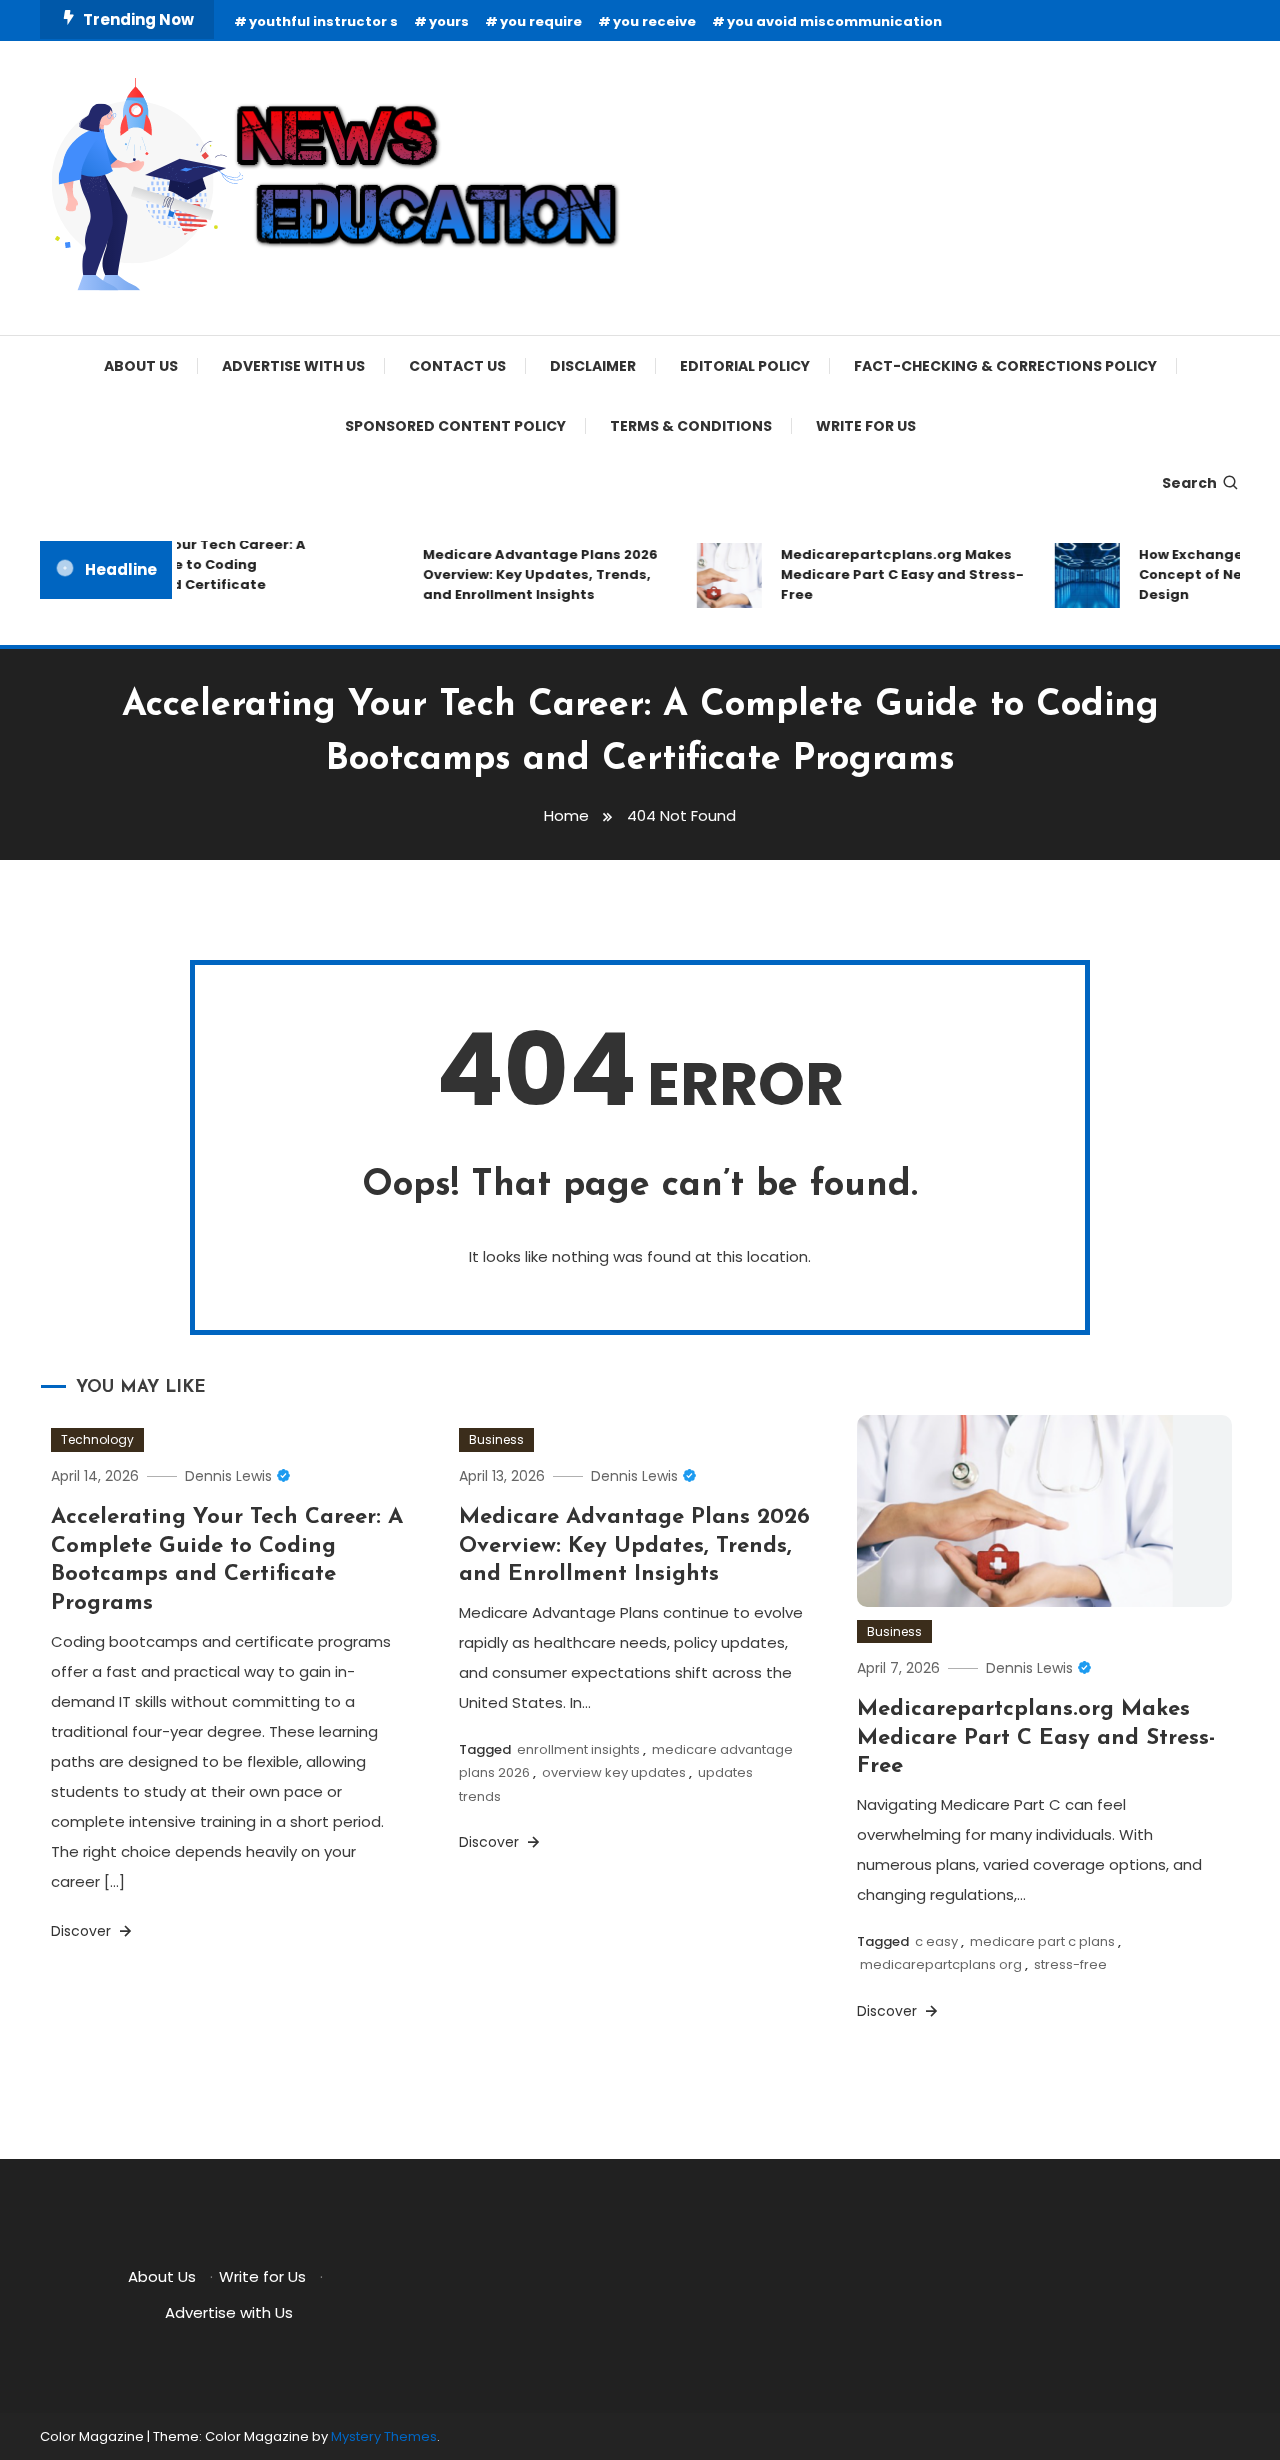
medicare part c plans (1042, 1941)
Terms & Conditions (691, 426)
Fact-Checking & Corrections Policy (1005, 366)
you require (541, 21)
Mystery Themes (384, 2436)
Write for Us (866, 426)
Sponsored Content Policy (455, 426)
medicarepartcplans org (941, 1964)
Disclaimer (593, 366)
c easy (936, 1941)
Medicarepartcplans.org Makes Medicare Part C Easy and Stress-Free (886, 574)
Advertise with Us (293, 366)
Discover (83, 1931)
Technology (97, 1439)
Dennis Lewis (228, 1476)
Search (1189, 483)
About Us (141, 366)
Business (496, 1439)
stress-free (1070, 1964)
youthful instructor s (323, 21)
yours (449, 21)
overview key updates (614, 1772)
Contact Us (457, 366)
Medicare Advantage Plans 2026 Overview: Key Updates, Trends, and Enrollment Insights (524, 574)
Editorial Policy (745, 366)
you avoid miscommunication (834, 21)
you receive (654, 21)
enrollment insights (578, 1749)
